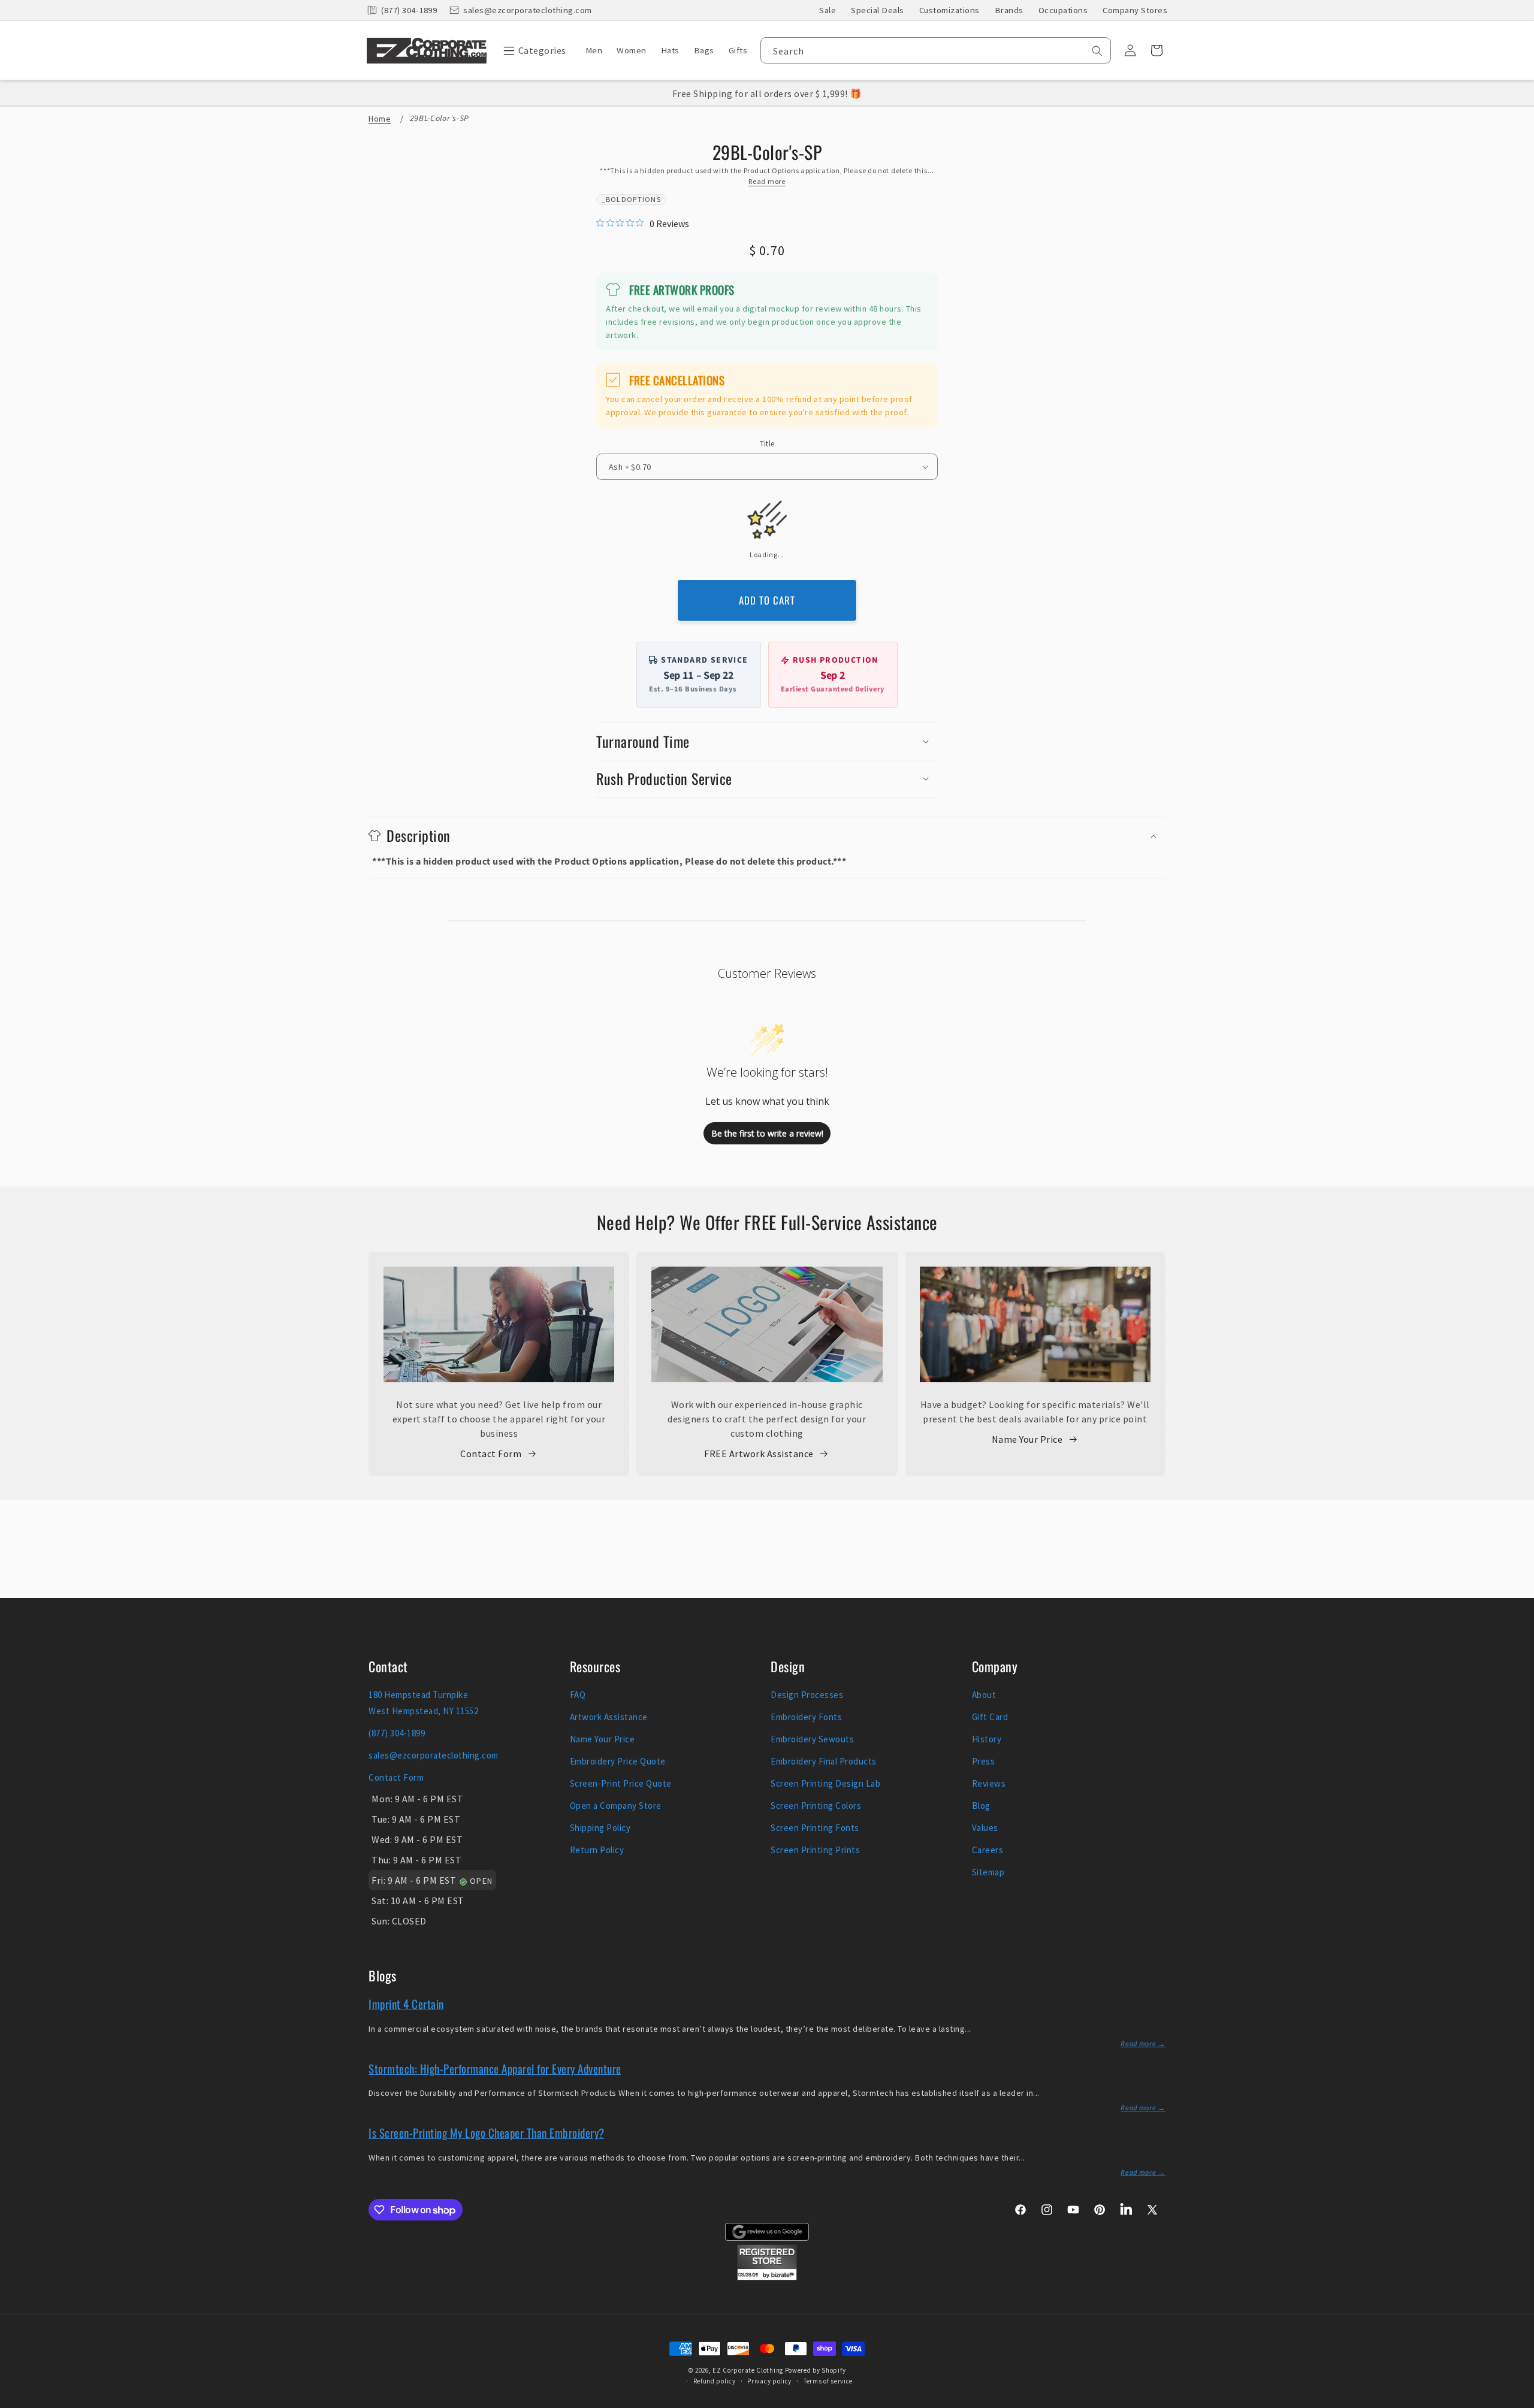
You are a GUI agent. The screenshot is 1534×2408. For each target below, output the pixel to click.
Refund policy (715, 2381)
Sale (828, 10)
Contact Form (491, 1454)
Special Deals (878, 10)
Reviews (989, 1783)
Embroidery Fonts (806, 1717)
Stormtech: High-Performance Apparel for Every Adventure (495, 2068)
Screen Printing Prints (815, 1850)
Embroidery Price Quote (618, 1761)
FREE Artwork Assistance (759, 1454)
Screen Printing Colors (816, 1806)
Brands (1009, 10)
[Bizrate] (1518, 2401)
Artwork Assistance (609, 1717)
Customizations (949, 10)
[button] (532, 50)
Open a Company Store (616, 1806)
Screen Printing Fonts (815, 1828)
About (984, 1695)
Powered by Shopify (816, 2370)
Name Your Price (1027, 1439)
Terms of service (828, 2381)
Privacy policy (769, 2381)
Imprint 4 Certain (406, 2004)
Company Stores (1135, 10)
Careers (988, 1850)
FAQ (578, 1695)
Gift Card (990, 1717)
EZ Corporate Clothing (748, 2370)
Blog (981, 1806)
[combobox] (936, 50)
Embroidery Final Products (824, 1761)
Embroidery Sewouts (812, 1739)
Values (985, 1828)
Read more (767, 181)
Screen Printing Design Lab (825, 1783)
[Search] (1097, 51)
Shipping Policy (600, 1828)
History (987, 1739)
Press (984, 1761)
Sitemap (988, 1872)
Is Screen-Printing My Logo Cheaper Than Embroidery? (487, 2132)
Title (767, 444)
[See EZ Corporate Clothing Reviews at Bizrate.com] (767, 2277)
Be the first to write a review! (767, 1133)
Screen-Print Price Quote (621, 1783)
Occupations (1063, 10)
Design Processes (807, 1695)
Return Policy (597, 1850)
